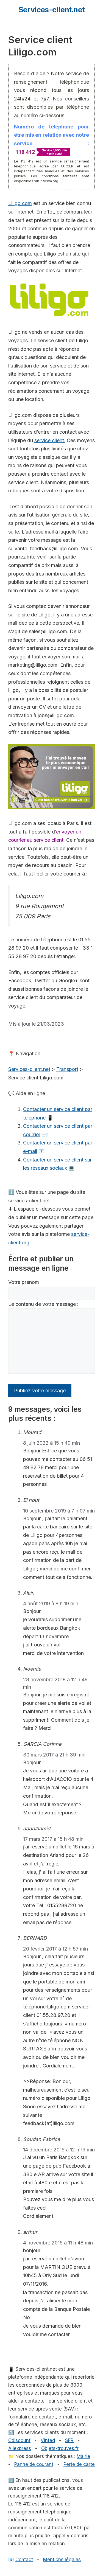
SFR (69, 2440)
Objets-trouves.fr (60, 2448)
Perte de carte (79, 2464)
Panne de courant (34, 2464)
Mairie (83, 2456)
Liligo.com (20, 203)
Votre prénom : (25, 1282)
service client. (50, 440)
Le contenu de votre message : (43, 1304)
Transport (67, 1069)
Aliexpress (20, 2448)
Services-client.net (51, 10)
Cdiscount (19, 2440)
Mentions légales (62, 2560)
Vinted (48, 2440)
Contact (24, 2560)
